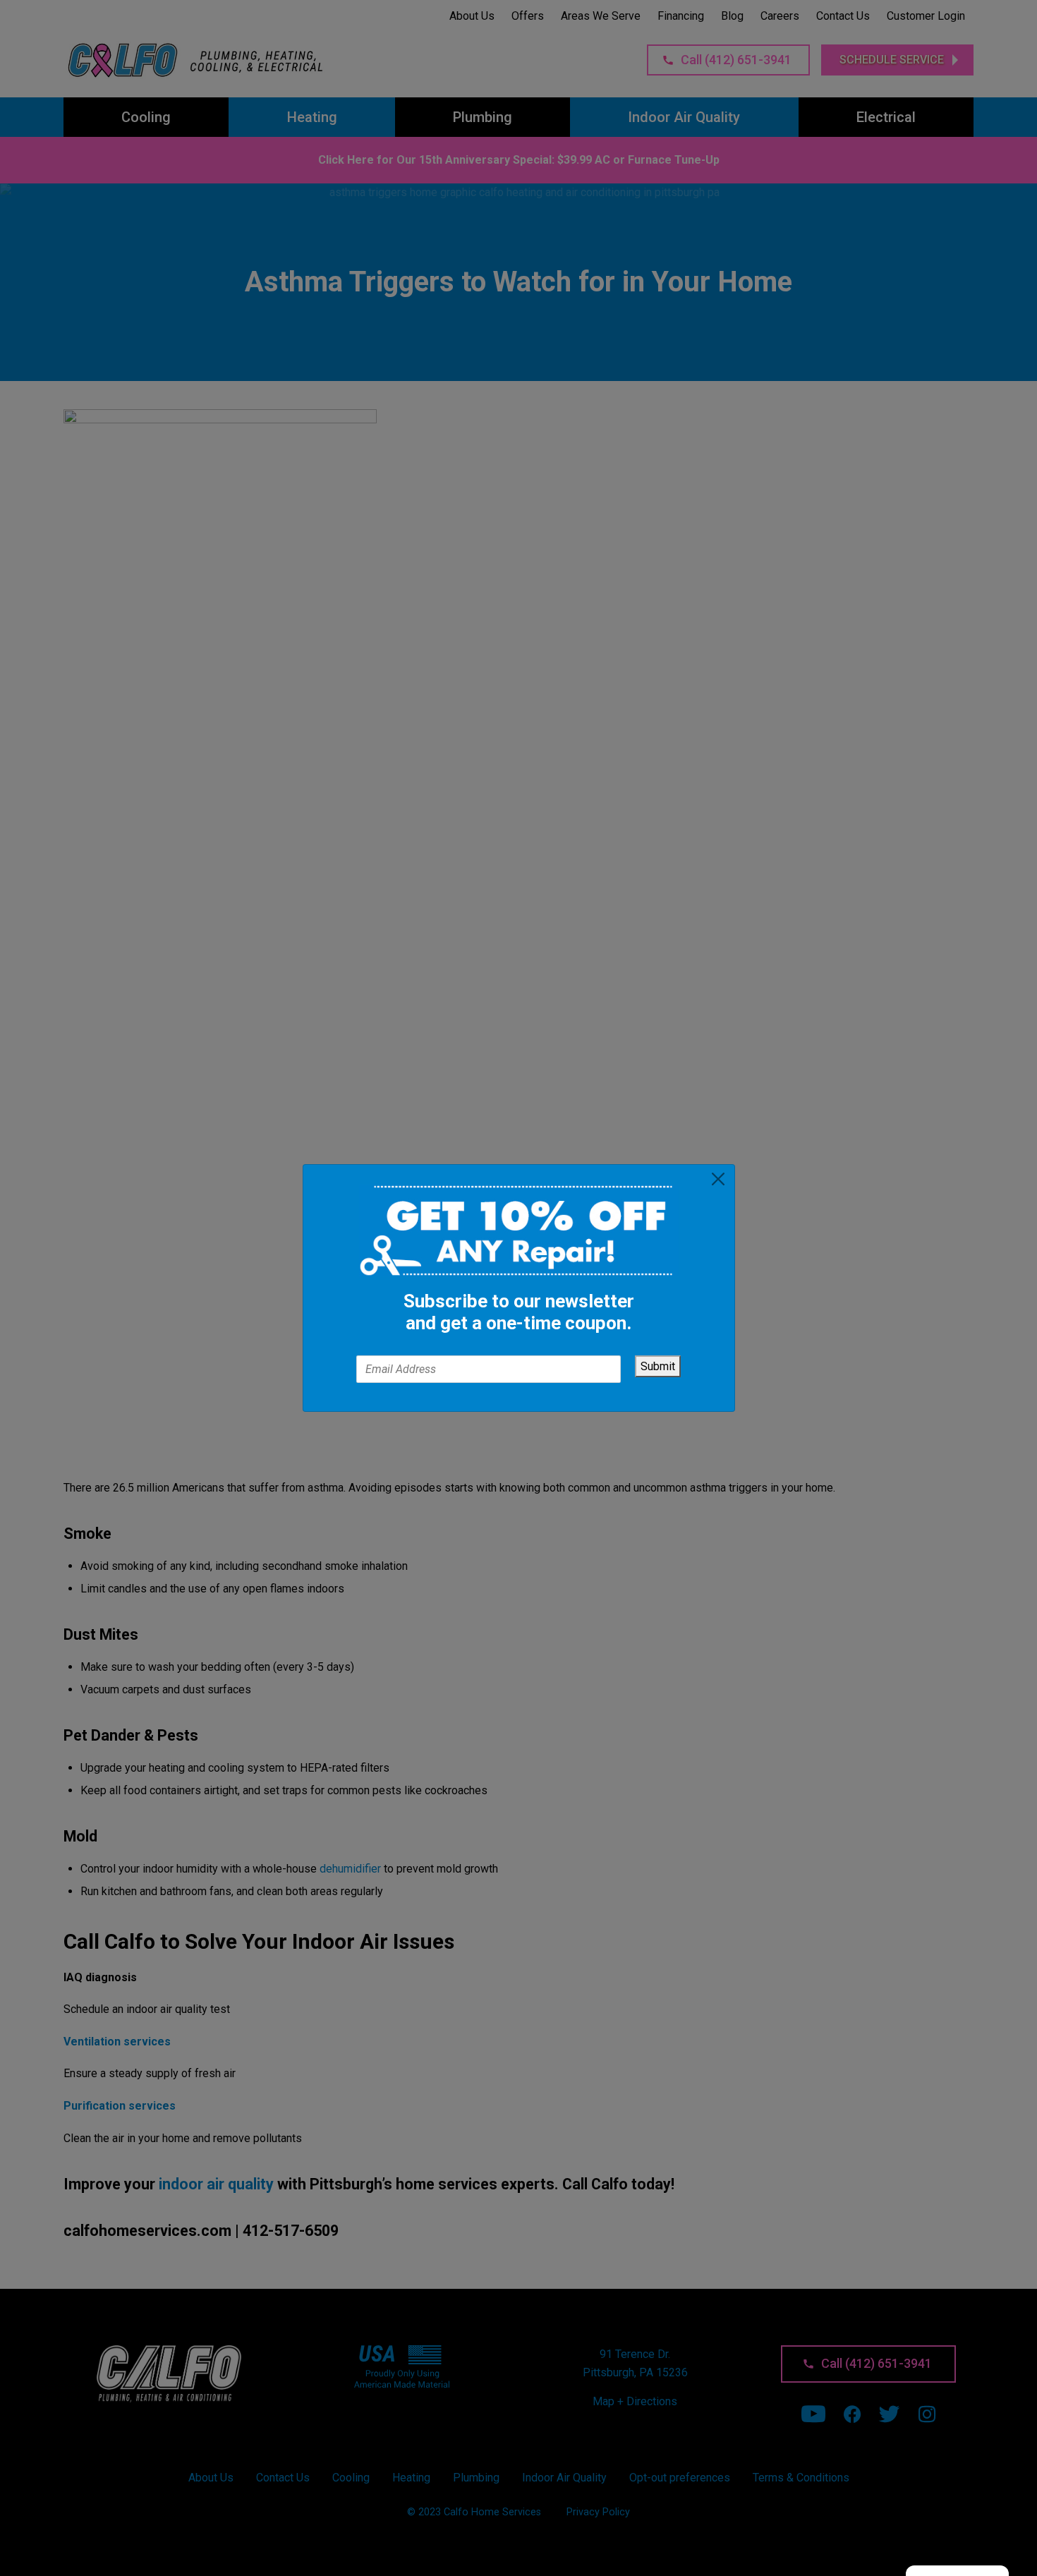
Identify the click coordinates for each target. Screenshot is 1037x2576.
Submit (658, 1366)
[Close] (717, 1179)
